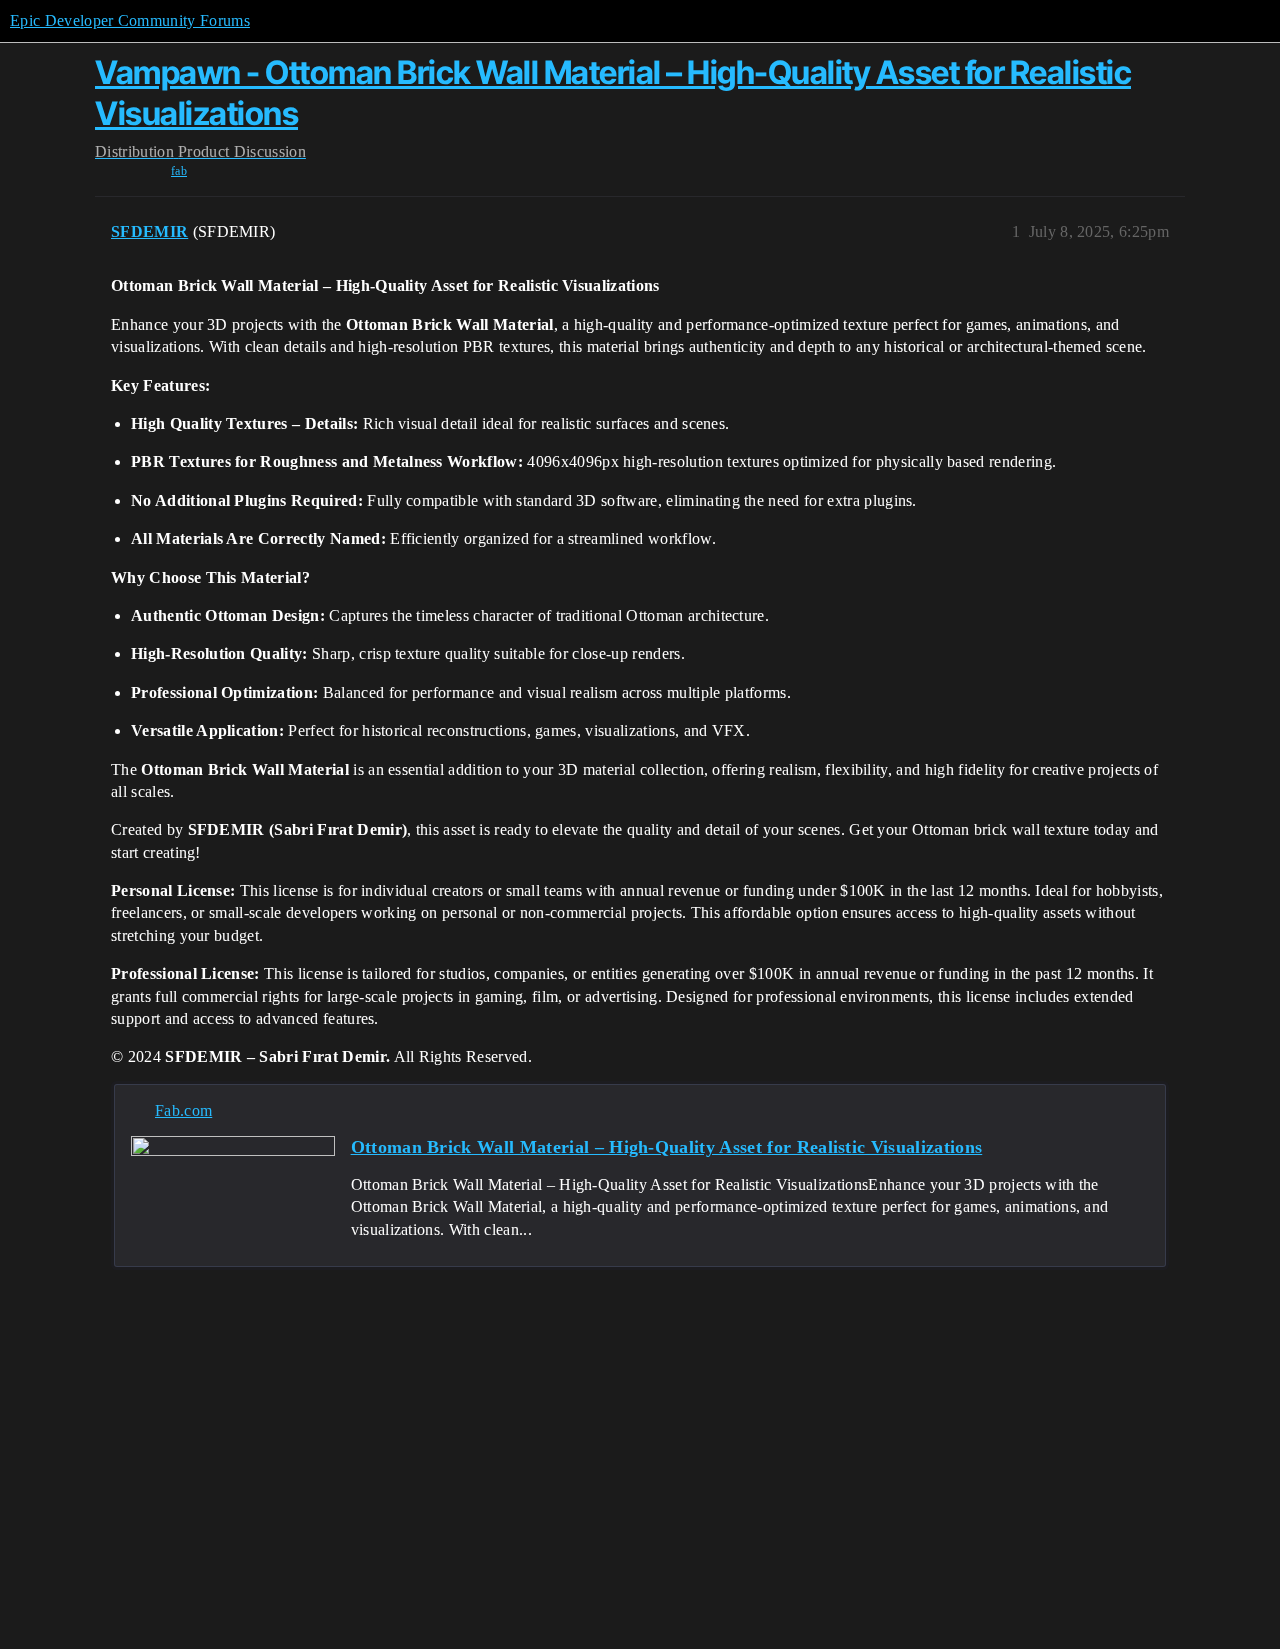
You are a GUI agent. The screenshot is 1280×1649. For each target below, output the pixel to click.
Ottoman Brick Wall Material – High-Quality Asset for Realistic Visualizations (667, 1147)
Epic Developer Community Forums (130, 20)
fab (179, 171)
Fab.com (183, 1110)
